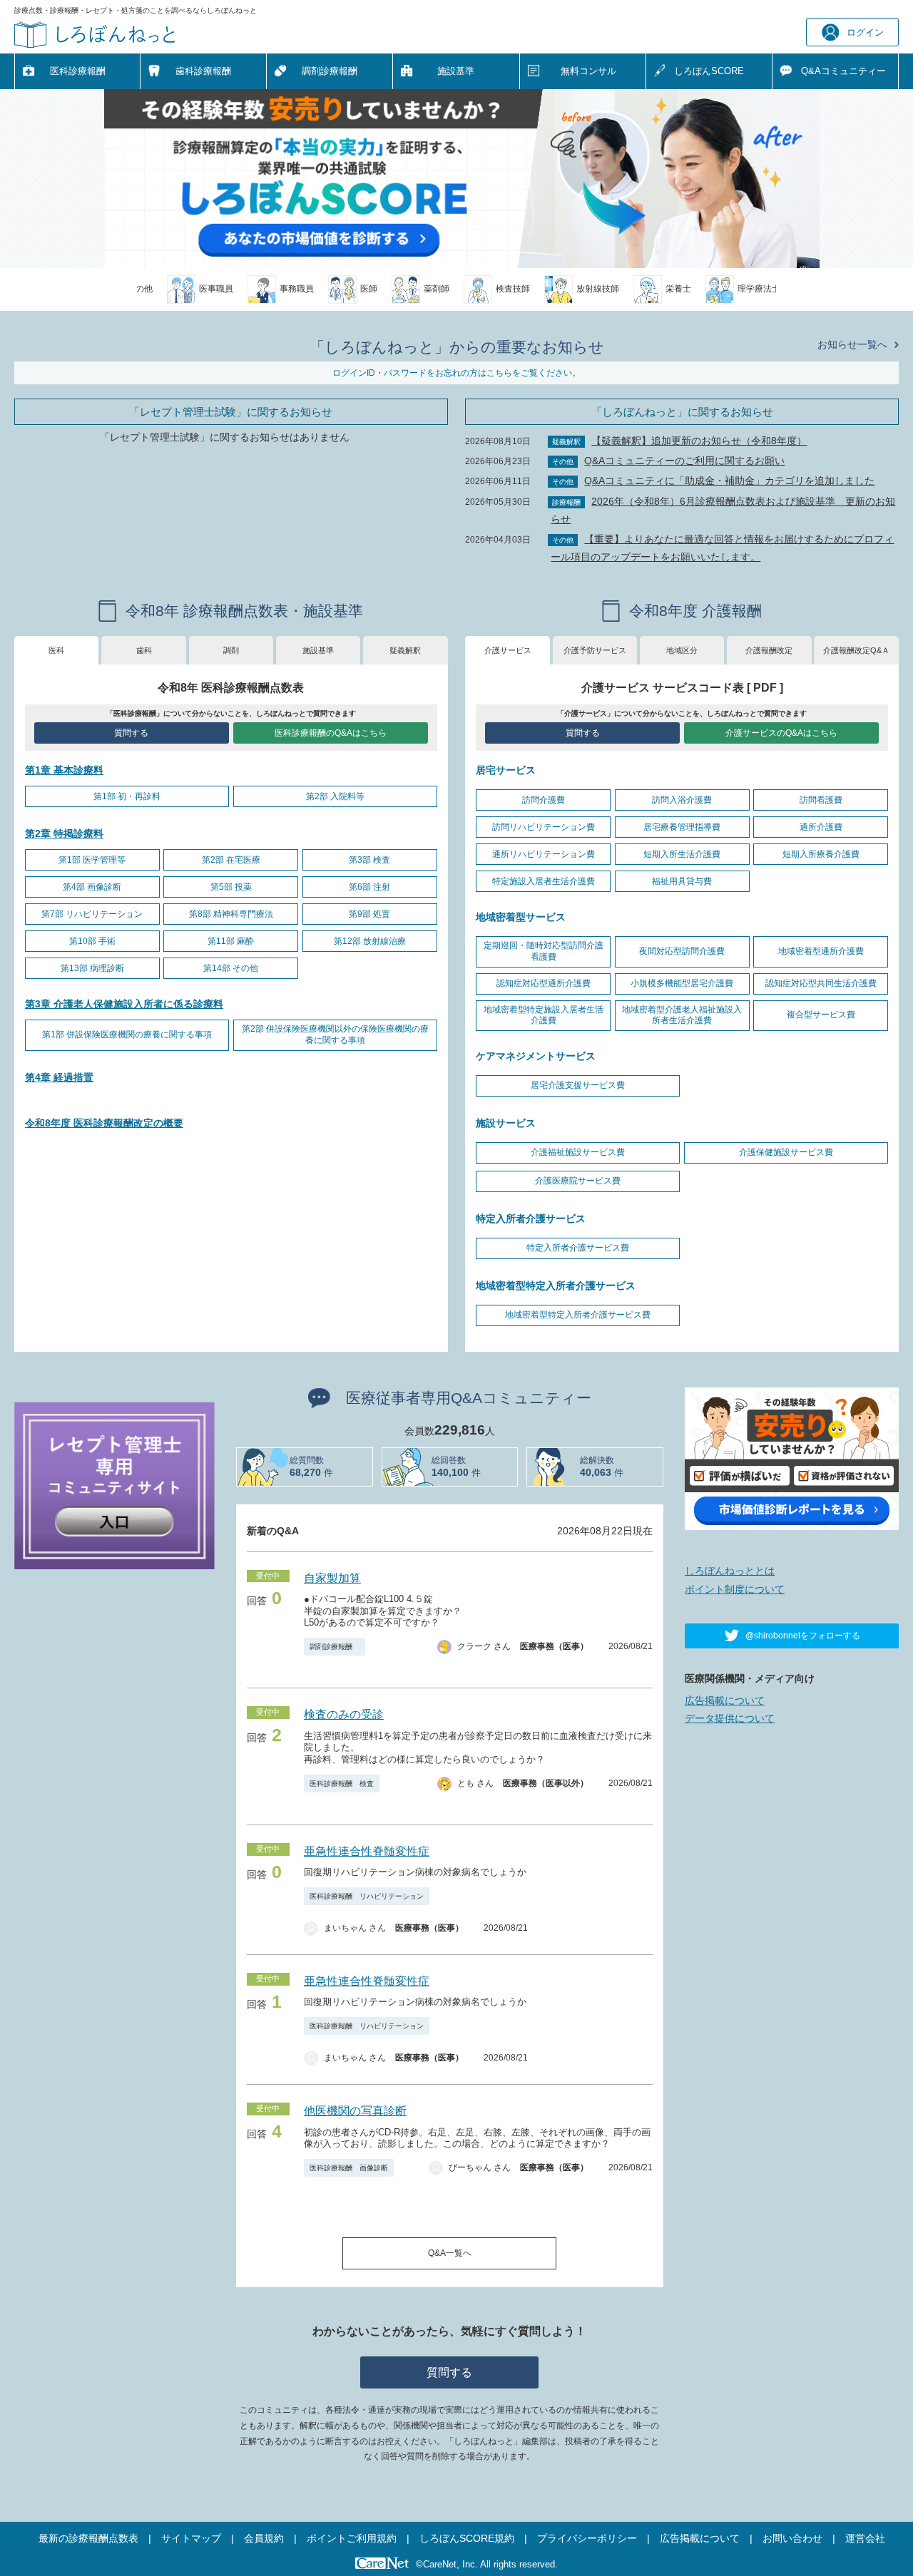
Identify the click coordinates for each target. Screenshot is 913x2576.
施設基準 (456, 71)
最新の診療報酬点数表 (88, 2538)
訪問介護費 (544, 800)
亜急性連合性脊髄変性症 (367, 1851)
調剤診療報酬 (330, 71)
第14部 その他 (231, 968)
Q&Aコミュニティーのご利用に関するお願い (684, 461)
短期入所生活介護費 (682, 854)
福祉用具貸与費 (682, 881)
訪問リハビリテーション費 (544, 827)
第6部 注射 (369, 887)
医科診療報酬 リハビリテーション (367, 1896)
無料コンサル (588, 71)
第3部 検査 (369, 860)
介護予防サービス (595, 650)
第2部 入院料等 (335, 796)
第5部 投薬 (231, 887)
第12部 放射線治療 (370, 941)
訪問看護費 (821, 800)
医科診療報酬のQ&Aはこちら (331, 733)
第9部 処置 (369, 914)
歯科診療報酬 (203, 71)
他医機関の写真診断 (355, 2111)
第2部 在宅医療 (231, 860)
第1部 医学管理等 (92, 860)
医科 (56, 650)
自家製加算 (332, 1578)
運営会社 (865, 2538)
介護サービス (508, 650)
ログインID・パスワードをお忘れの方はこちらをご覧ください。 (456, 373)
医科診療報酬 (78, 71)
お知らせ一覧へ (852, 344)
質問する (131, 733)
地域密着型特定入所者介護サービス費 (578, 1315)
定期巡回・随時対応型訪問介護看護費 (544, 951)
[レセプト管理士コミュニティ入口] (114, 1484)
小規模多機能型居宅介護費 (682, 983)
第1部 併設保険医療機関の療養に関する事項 (127, 1035)
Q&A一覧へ (450, 2253)
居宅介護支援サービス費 (578, 1085)
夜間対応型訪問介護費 (682, 951)
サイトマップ (191, 2538)
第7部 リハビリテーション (92, 914)
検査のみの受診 (344, 1714)
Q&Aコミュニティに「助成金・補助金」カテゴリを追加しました (729, 481)
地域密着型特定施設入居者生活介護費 (544, 1015)
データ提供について (730, 1718)
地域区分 (682, 650)
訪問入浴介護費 (682, 800)
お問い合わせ (792, 2538)
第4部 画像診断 (92, 887)
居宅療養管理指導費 (682, 827)
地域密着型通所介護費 (821, 951)
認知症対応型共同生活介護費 (821, 983)
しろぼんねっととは (730, 1571)
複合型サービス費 (821, 1015)
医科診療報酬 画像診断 (349, 2168)
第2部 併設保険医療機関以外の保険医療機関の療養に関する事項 (335, 1035)
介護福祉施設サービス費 (578, 1152)
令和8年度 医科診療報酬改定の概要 (104, 1123)
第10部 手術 (92, 941)
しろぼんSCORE (709, 71)
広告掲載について (725, 1700)
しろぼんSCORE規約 (467, 2538)
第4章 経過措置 (59, 1077)
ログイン (865, 32)
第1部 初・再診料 (127, 796)
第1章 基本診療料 (64, 770)
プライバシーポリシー (587, 2538)
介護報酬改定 (769, 650)
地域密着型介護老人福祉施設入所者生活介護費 (682, 1015)
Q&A (843, 71)
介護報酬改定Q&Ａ (856, 650)
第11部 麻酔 (231, 941)
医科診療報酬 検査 (342, 1784)
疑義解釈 (405, 650)
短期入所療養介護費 (821, 854)
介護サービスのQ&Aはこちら (781, 733)
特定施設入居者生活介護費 (544, 881)
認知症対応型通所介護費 (544, 983)
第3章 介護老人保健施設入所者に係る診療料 (124, 1004)
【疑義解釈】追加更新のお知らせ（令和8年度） (699, 441)
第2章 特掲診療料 (64, 833)
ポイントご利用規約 (352, 2538)
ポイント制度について (735, 1589)
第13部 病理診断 (92, 968)
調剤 (231, 650)
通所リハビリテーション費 (544, 854)
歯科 (144, 650)
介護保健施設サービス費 (786, 1152)
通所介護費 (821, 827)
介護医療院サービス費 (578, 1181)
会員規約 (264, 2538)
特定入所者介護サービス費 (578, 1248)
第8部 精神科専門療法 (231, 914)
